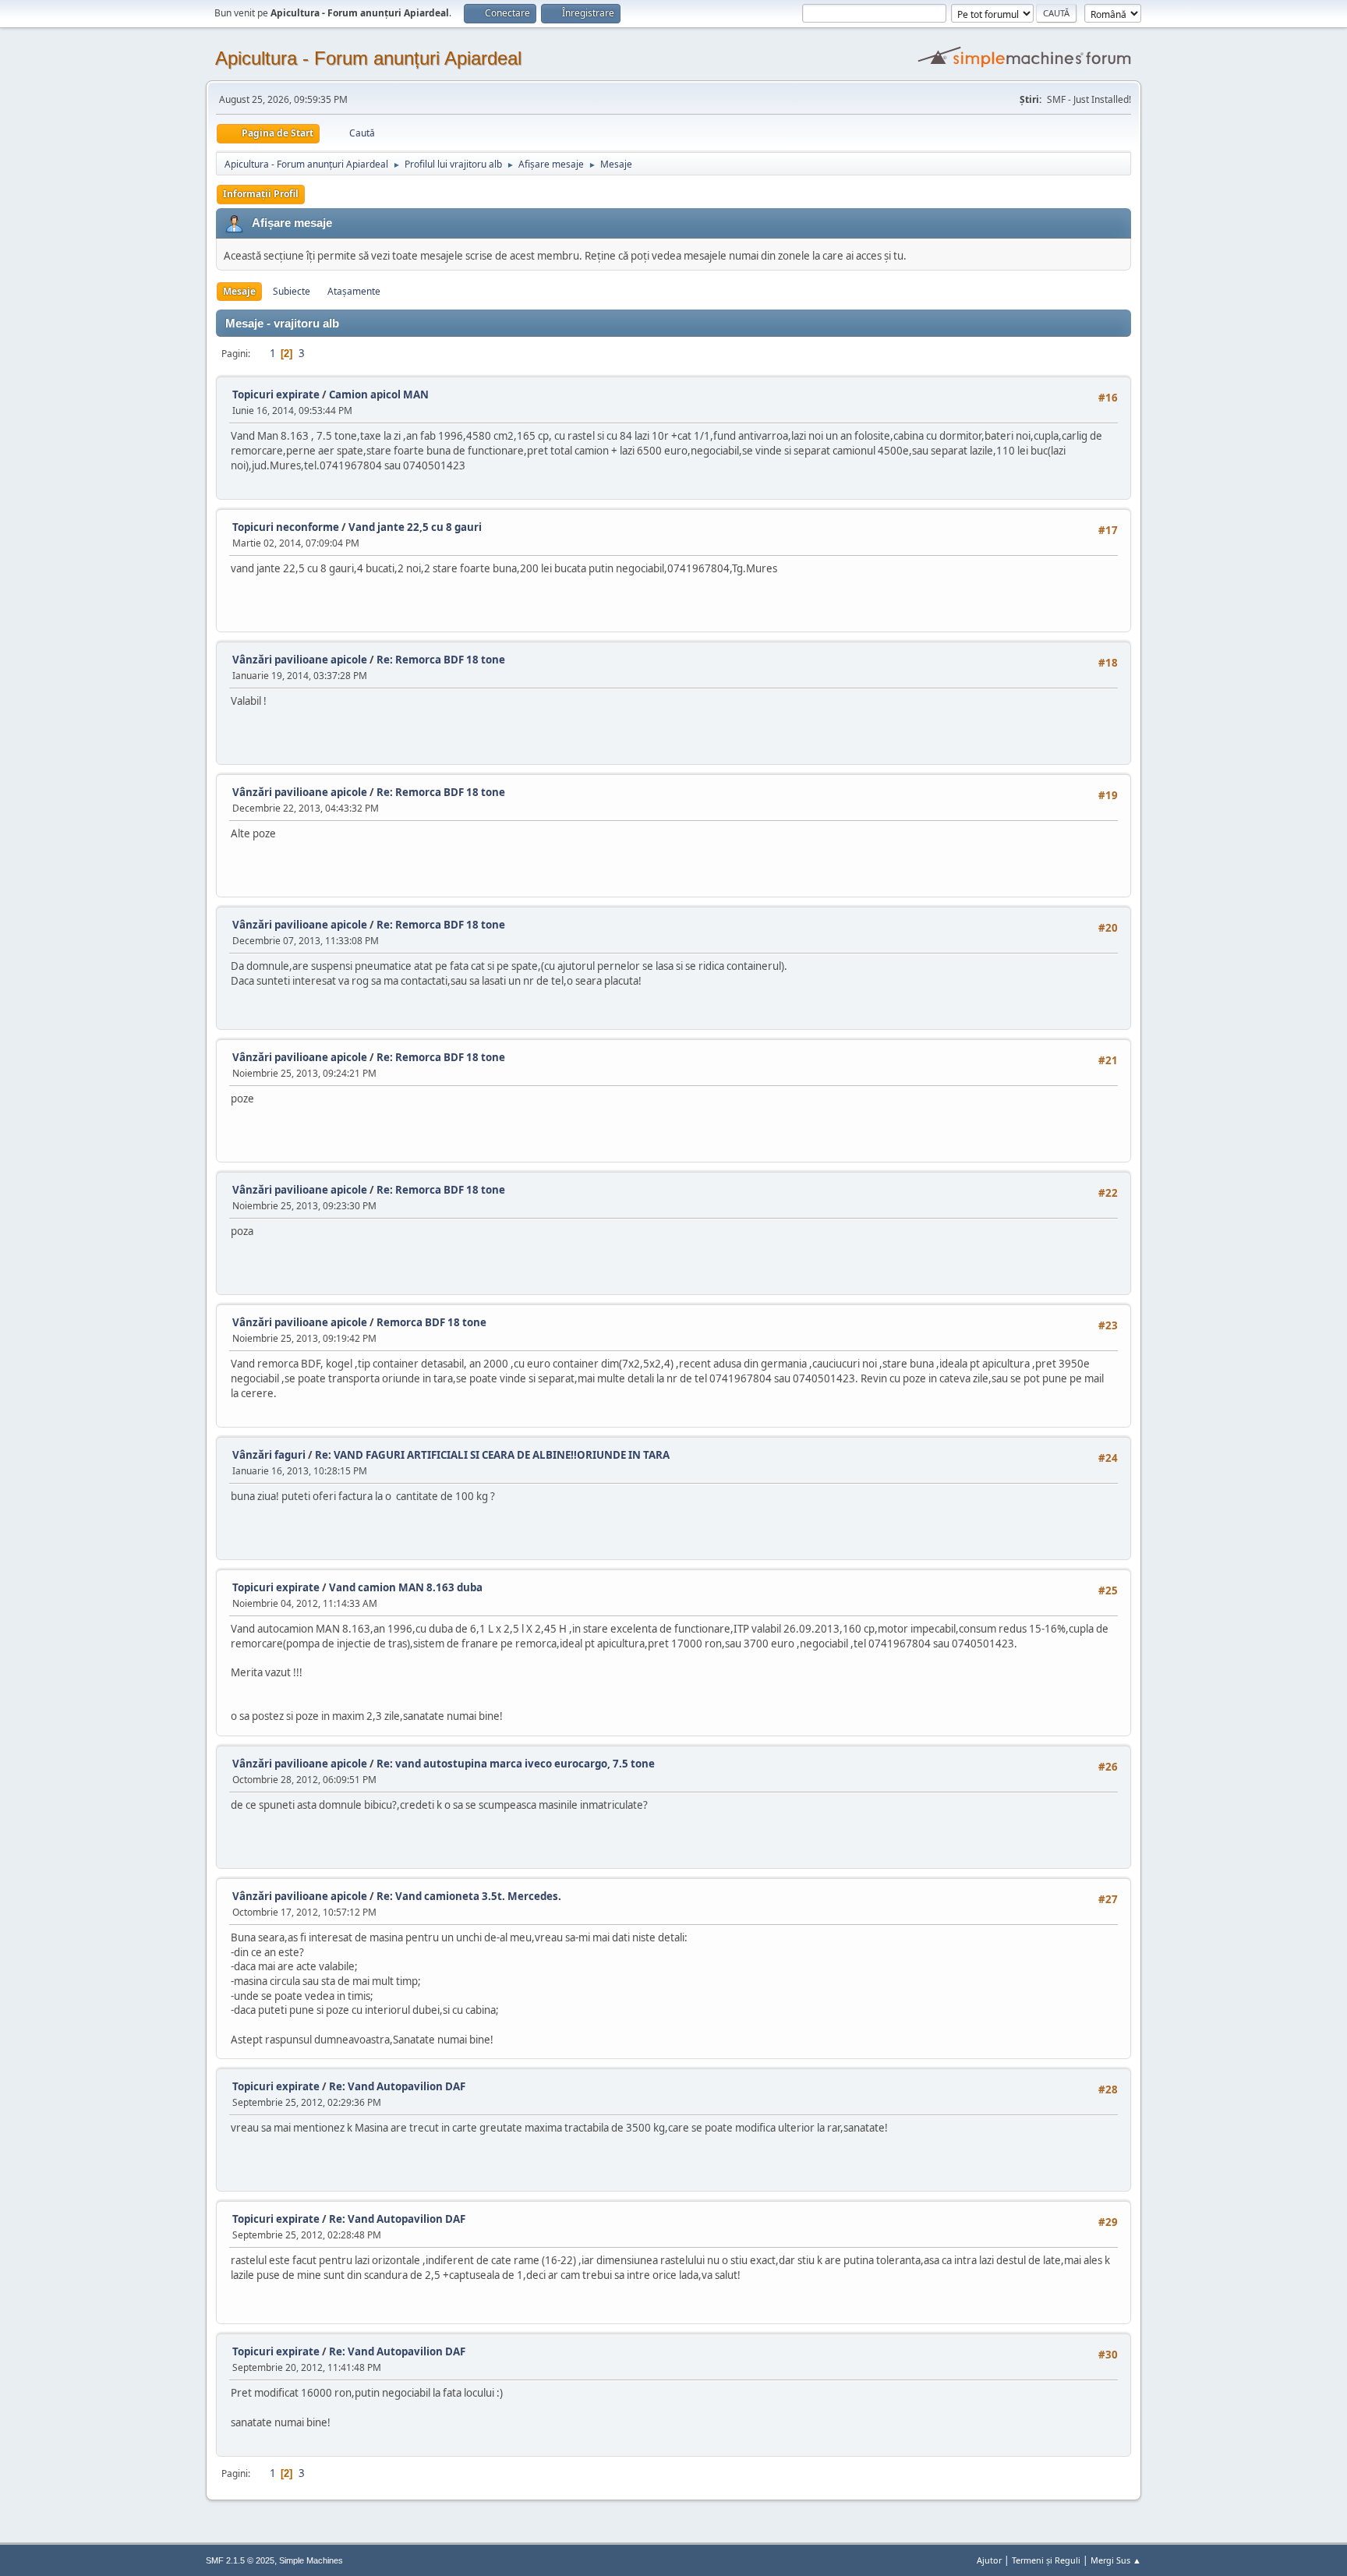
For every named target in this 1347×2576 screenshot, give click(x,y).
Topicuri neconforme (286, 527)
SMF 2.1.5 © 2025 (240, 2560)
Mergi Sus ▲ (1116, 2560)
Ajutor (989, 2560)
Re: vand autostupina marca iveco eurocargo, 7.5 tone (516, 1764)
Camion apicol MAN (379, 395)
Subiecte (292, 291)
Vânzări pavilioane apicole (300, 660)
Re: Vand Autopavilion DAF (397, 2086)
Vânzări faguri (269, 1455)
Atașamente (354, 291)
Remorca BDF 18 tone (431, 1322)
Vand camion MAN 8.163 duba (406, 1587)
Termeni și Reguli (1046, 2560)
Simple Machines (311, 2560)
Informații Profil (261, 194)
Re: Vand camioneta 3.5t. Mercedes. (469, 1896)
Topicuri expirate (276, 395)
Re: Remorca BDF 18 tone (441, 660)
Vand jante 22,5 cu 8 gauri (415, 527)
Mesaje (239, 291)
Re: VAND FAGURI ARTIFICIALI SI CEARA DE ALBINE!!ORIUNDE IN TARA (492, 1455)
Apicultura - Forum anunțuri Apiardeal (368, 58)
